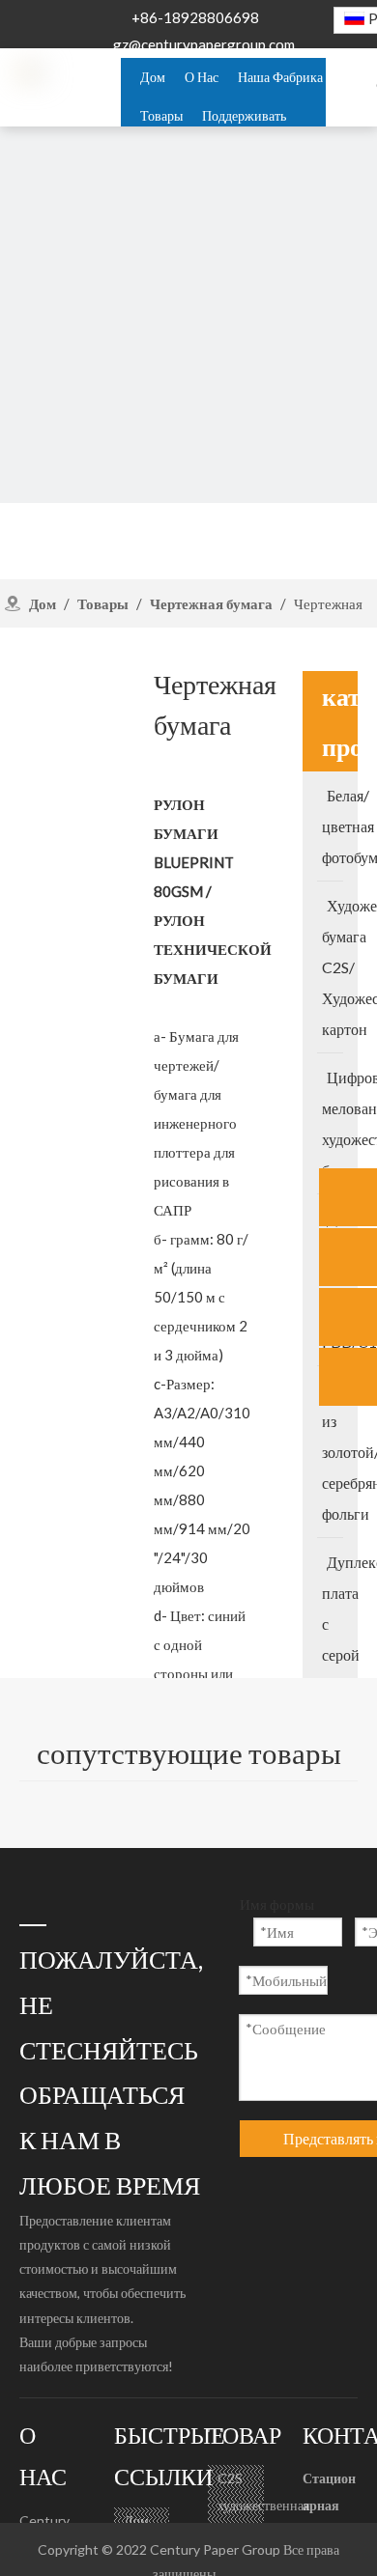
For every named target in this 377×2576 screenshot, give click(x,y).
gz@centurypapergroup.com (204, 44)
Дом (136, 2520)
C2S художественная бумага (263, 2505)
